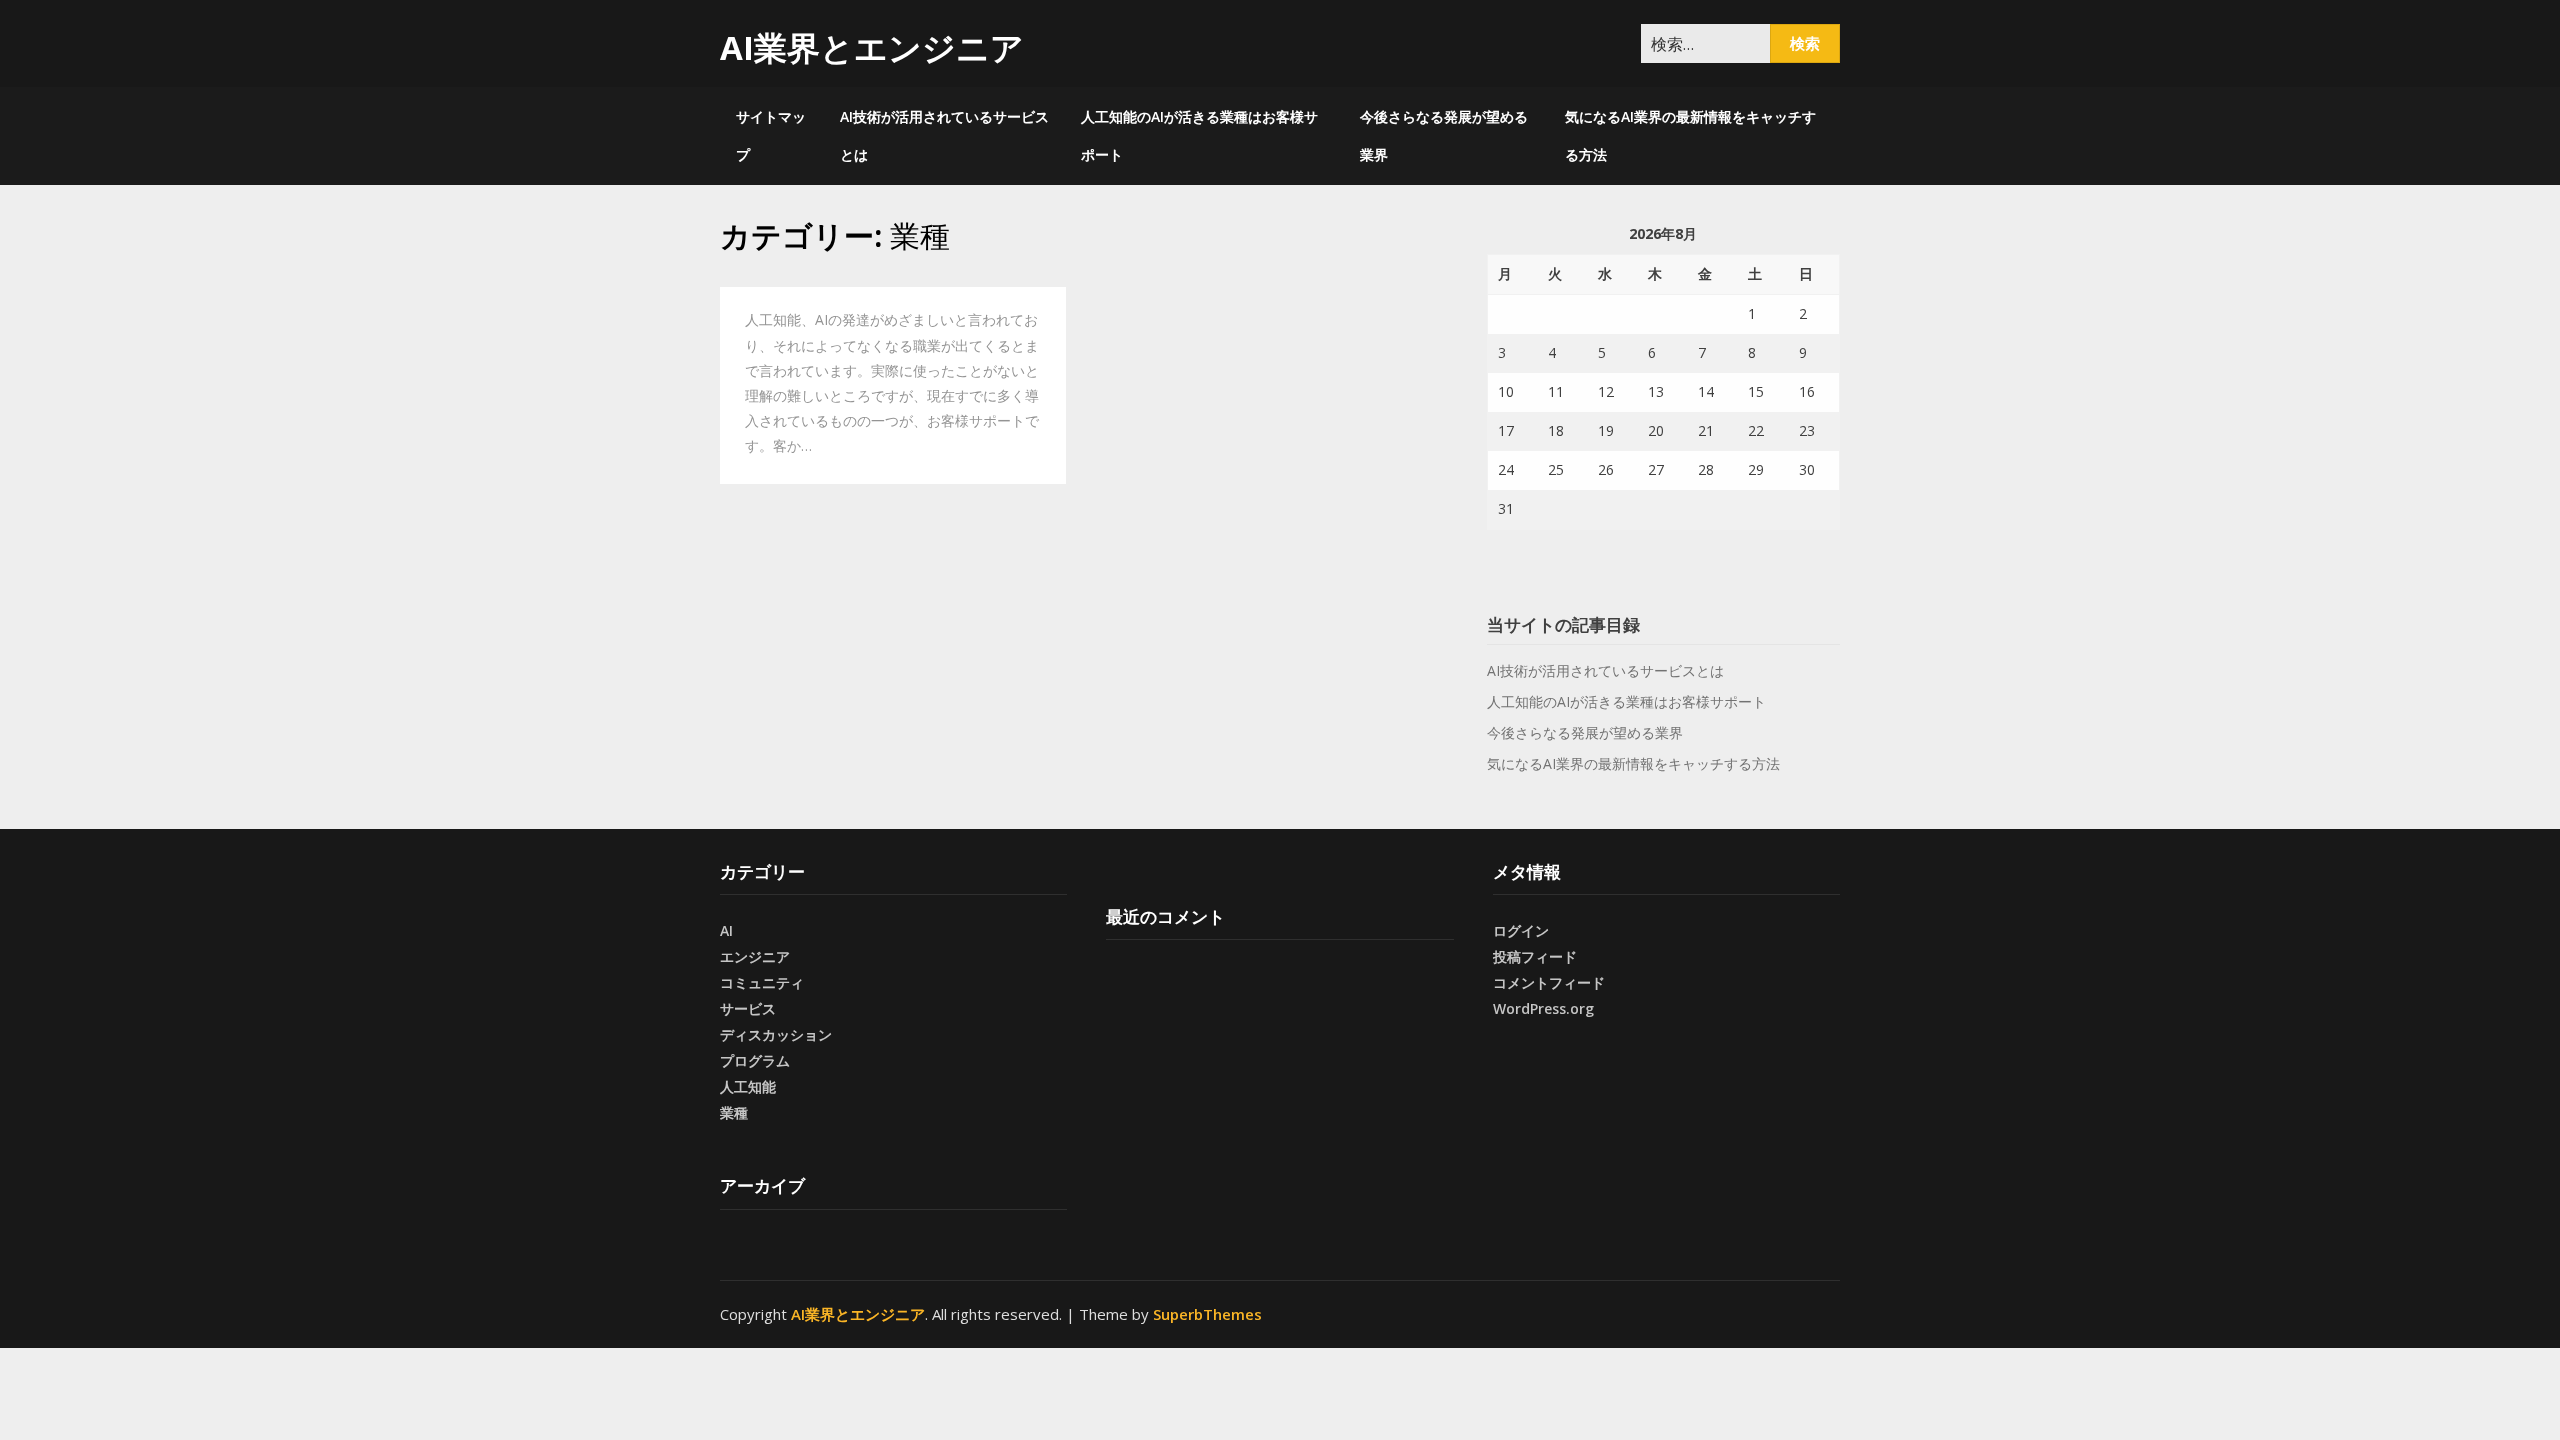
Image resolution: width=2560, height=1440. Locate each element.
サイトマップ (771, 135)
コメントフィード (1549, 982)
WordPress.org (1543, 1008)
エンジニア (755, 956)
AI (726, 930)
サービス (748, 1008)
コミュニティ (762, 982)
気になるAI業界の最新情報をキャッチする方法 (1690, 135)
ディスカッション (776, 1034)
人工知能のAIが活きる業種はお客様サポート (1199, 135)
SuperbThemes (1207, 1314)
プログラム (755, 1060)
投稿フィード (1535, 956)
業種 (734, 1112)
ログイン (1521, 930)
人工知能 (748, 1086)
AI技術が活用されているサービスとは (944, 135)
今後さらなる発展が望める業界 (1444, 135)
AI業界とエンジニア (872, 47)
